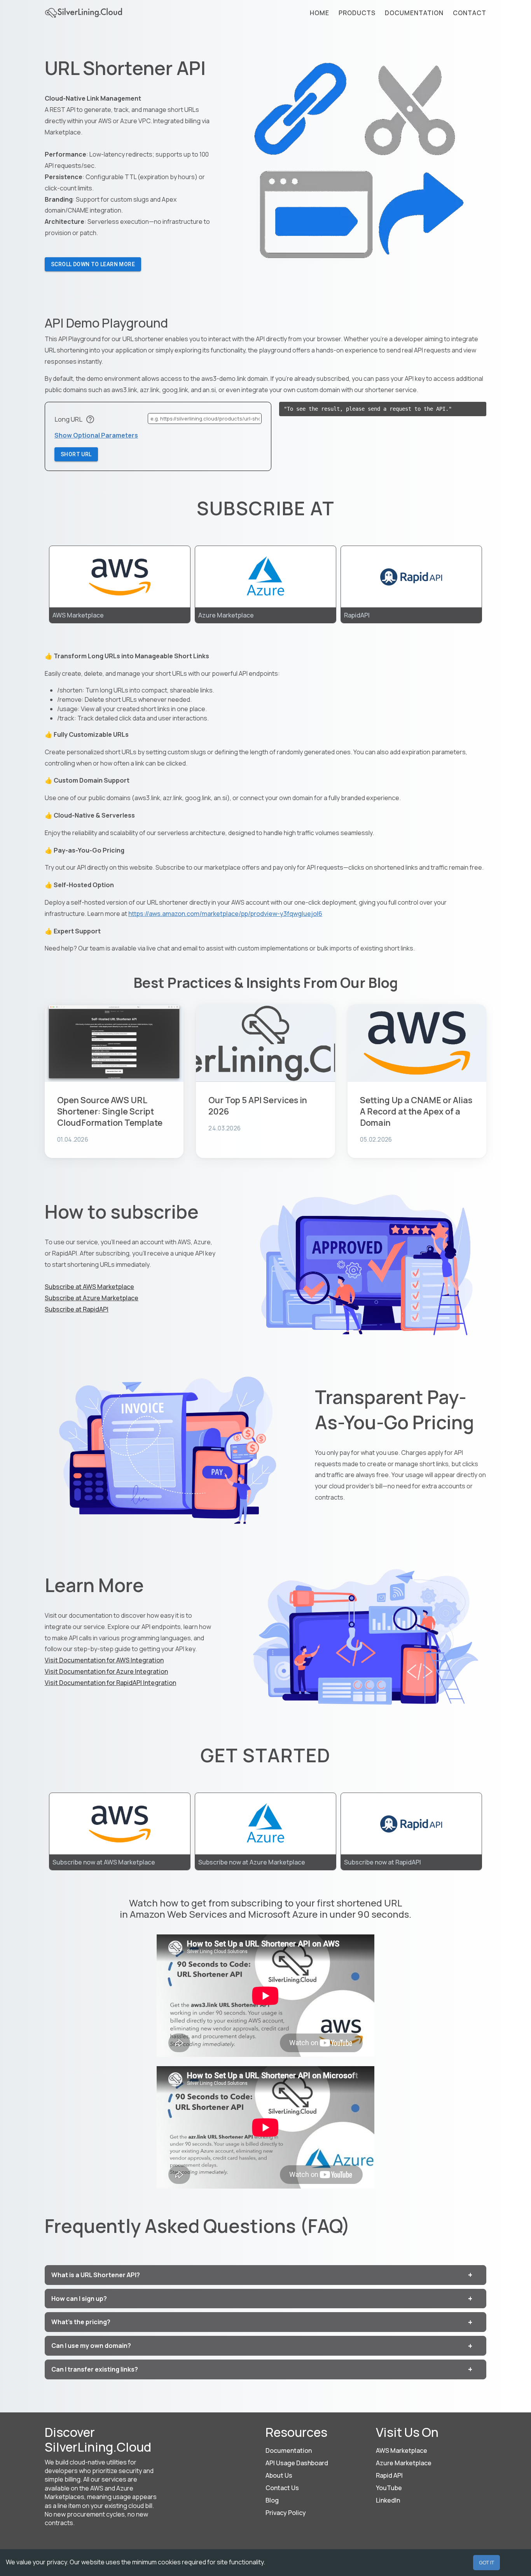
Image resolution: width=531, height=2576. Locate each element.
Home (320, 13)
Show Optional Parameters (96, 435)
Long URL (68, 419)
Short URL (76, 454)
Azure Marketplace (404, 2463)
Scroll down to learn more (93, 264)
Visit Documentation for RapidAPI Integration (110, 1683)
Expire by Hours (78, 470)
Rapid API (389, 2475)
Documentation (414, 13)
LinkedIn (388, 2500)
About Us (279, 2475)
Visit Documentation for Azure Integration (106, 1671)
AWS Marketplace (402, 2450)
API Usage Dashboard (297, 2463)
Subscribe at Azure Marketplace (92, 1298)
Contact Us (282, 2488)
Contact (470, 13)
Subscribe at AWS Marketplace (89, 1287)
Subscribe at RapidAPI (77, 1309)
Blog (272, 2500)
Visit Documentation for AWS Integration (104, 1660)
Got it (486, 2562)
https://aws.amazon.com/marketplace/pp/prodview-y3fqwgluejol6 (225, 914)
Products (357, 13)
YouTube (389, 2488)
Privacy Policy (286, 2513)
